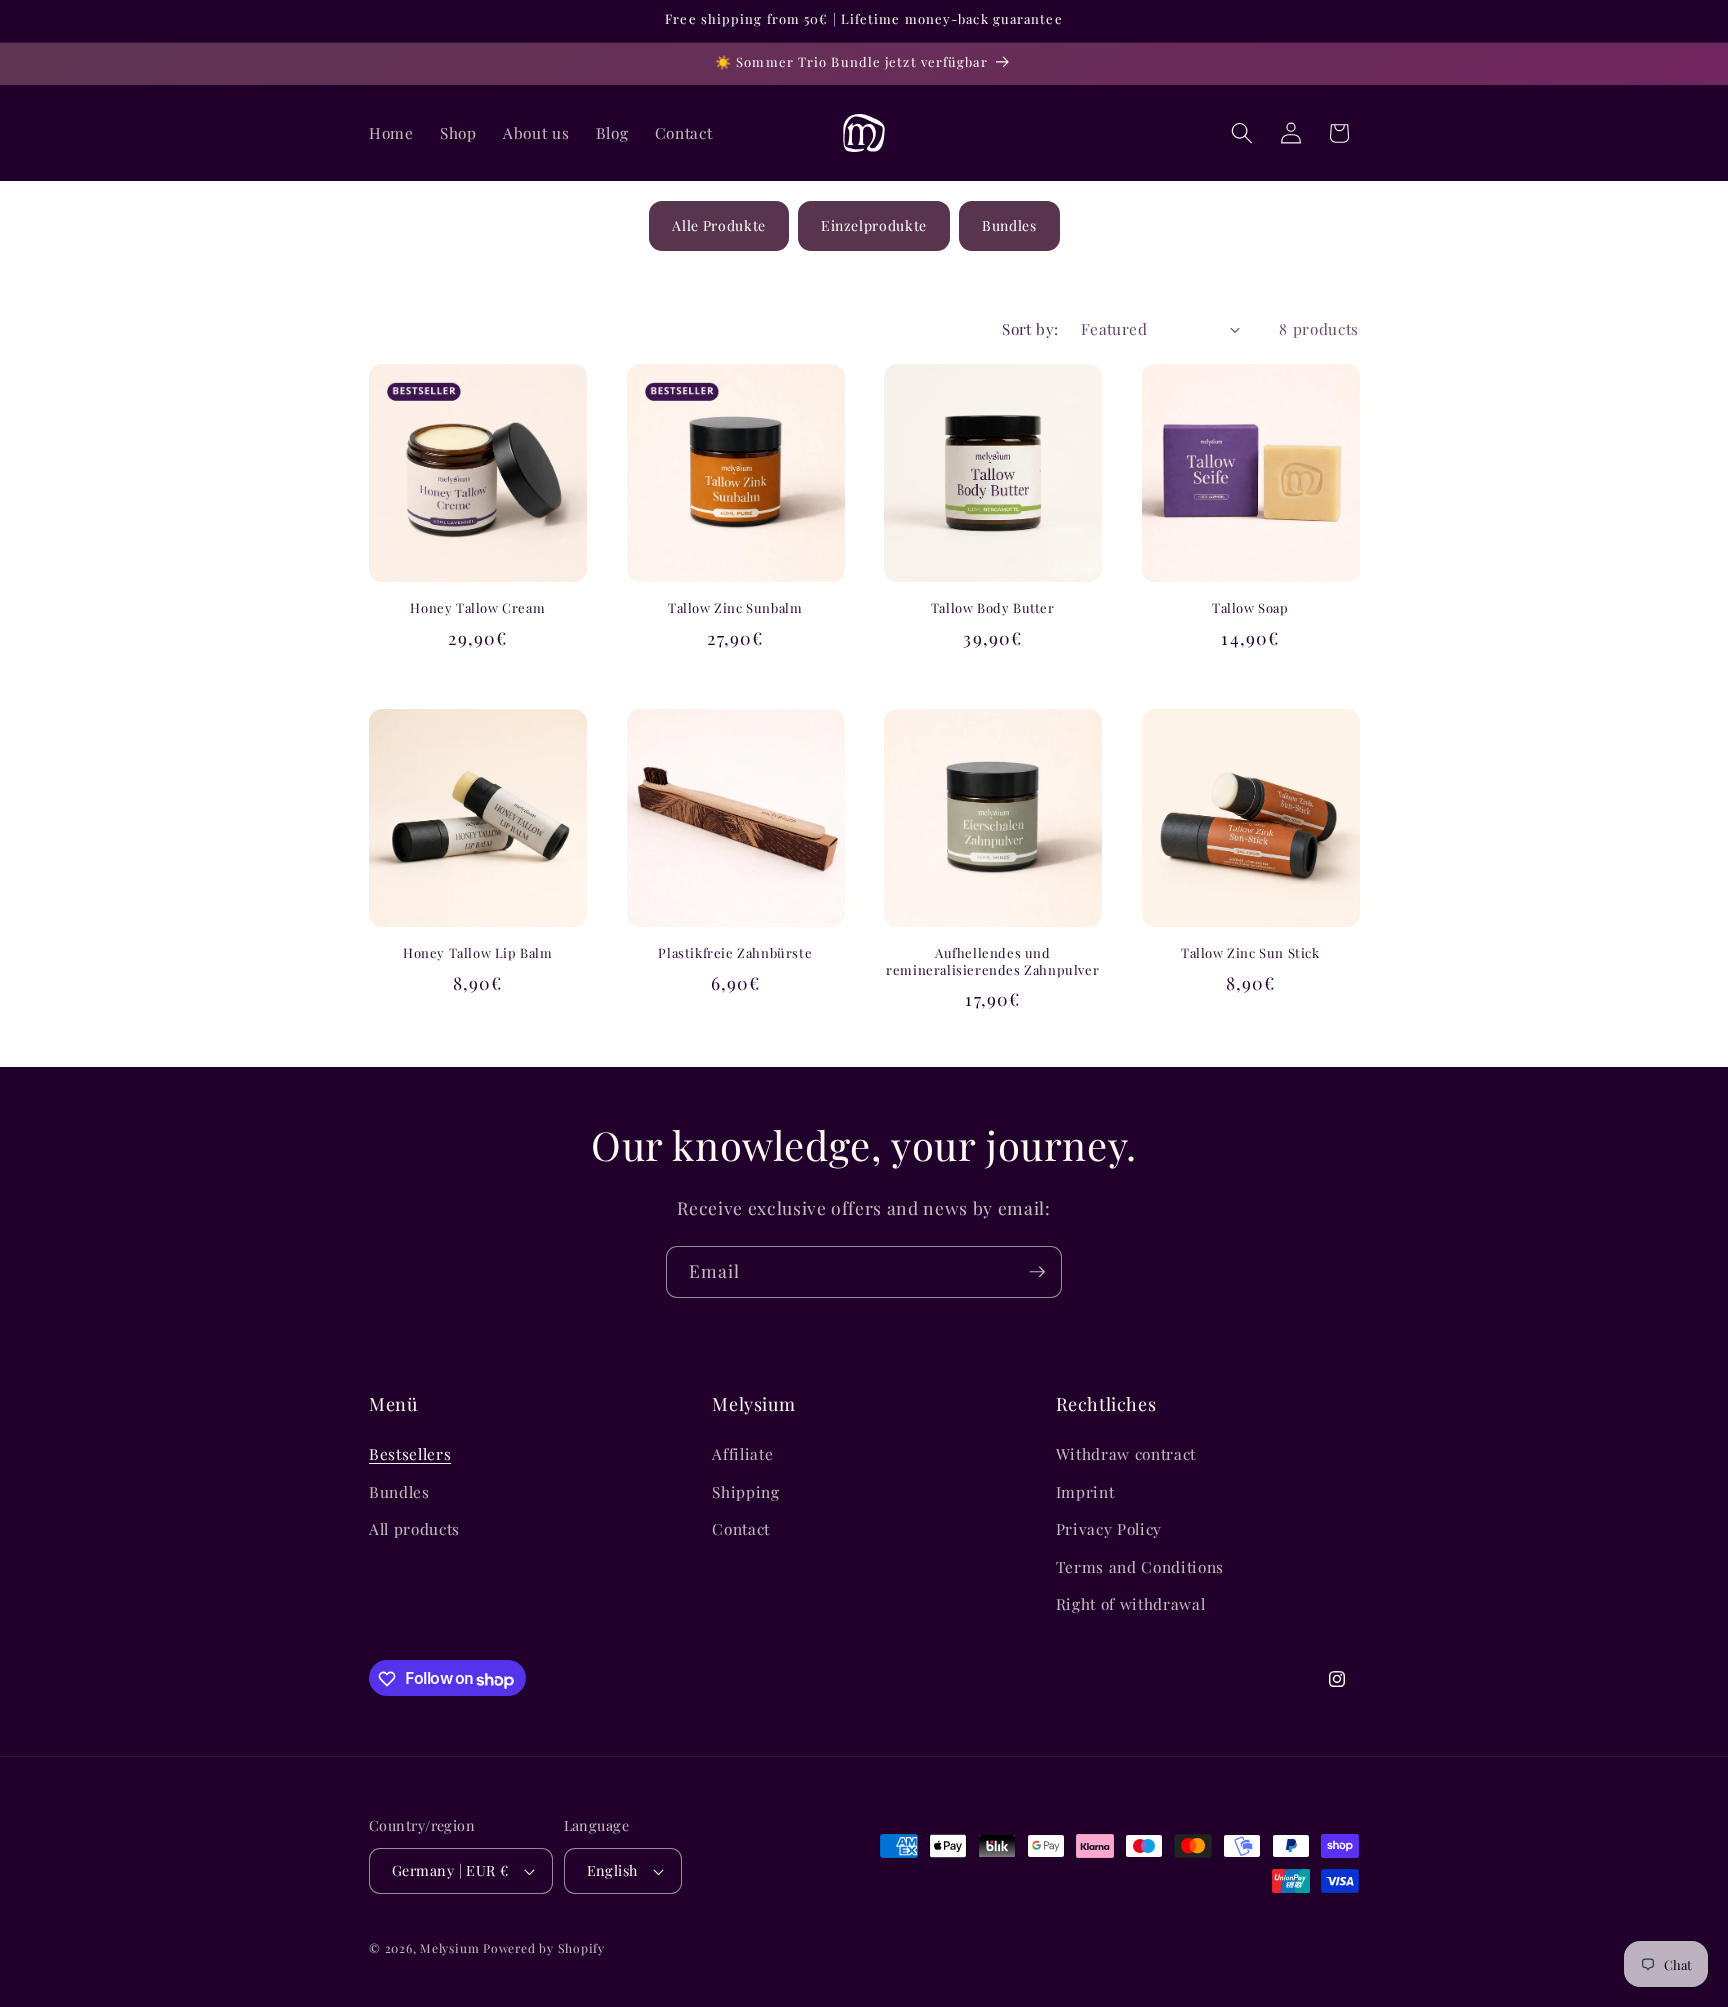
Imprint (1085, 1491)
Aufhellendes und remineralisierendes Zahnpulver (992, 961)
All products (414, 1529)
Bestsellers (410, 1453)
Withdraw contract (1126, 1453)
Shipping (745, 1491)
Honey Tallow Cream (477, 608)
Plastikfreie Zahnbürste (735, 953)
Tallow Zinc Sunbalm (735, 608)
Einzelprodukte (874, 225)
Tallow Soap (1250, 608)
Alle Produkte (719, 225)
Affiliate (742, 1453)
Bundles (1009, 225)
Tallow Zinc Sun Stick (1250, 953)
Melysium (449, 1948)
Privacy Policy (1109, 1529)
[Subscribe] (1037, 1272)
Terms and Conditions (1140, 1566)
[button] (1242, 133)
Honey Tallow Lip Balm (478, 953)
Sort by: (1030, 328)
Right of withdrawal (1131, 1604)
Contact (741, 1529)
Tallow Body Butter (993, 608)
